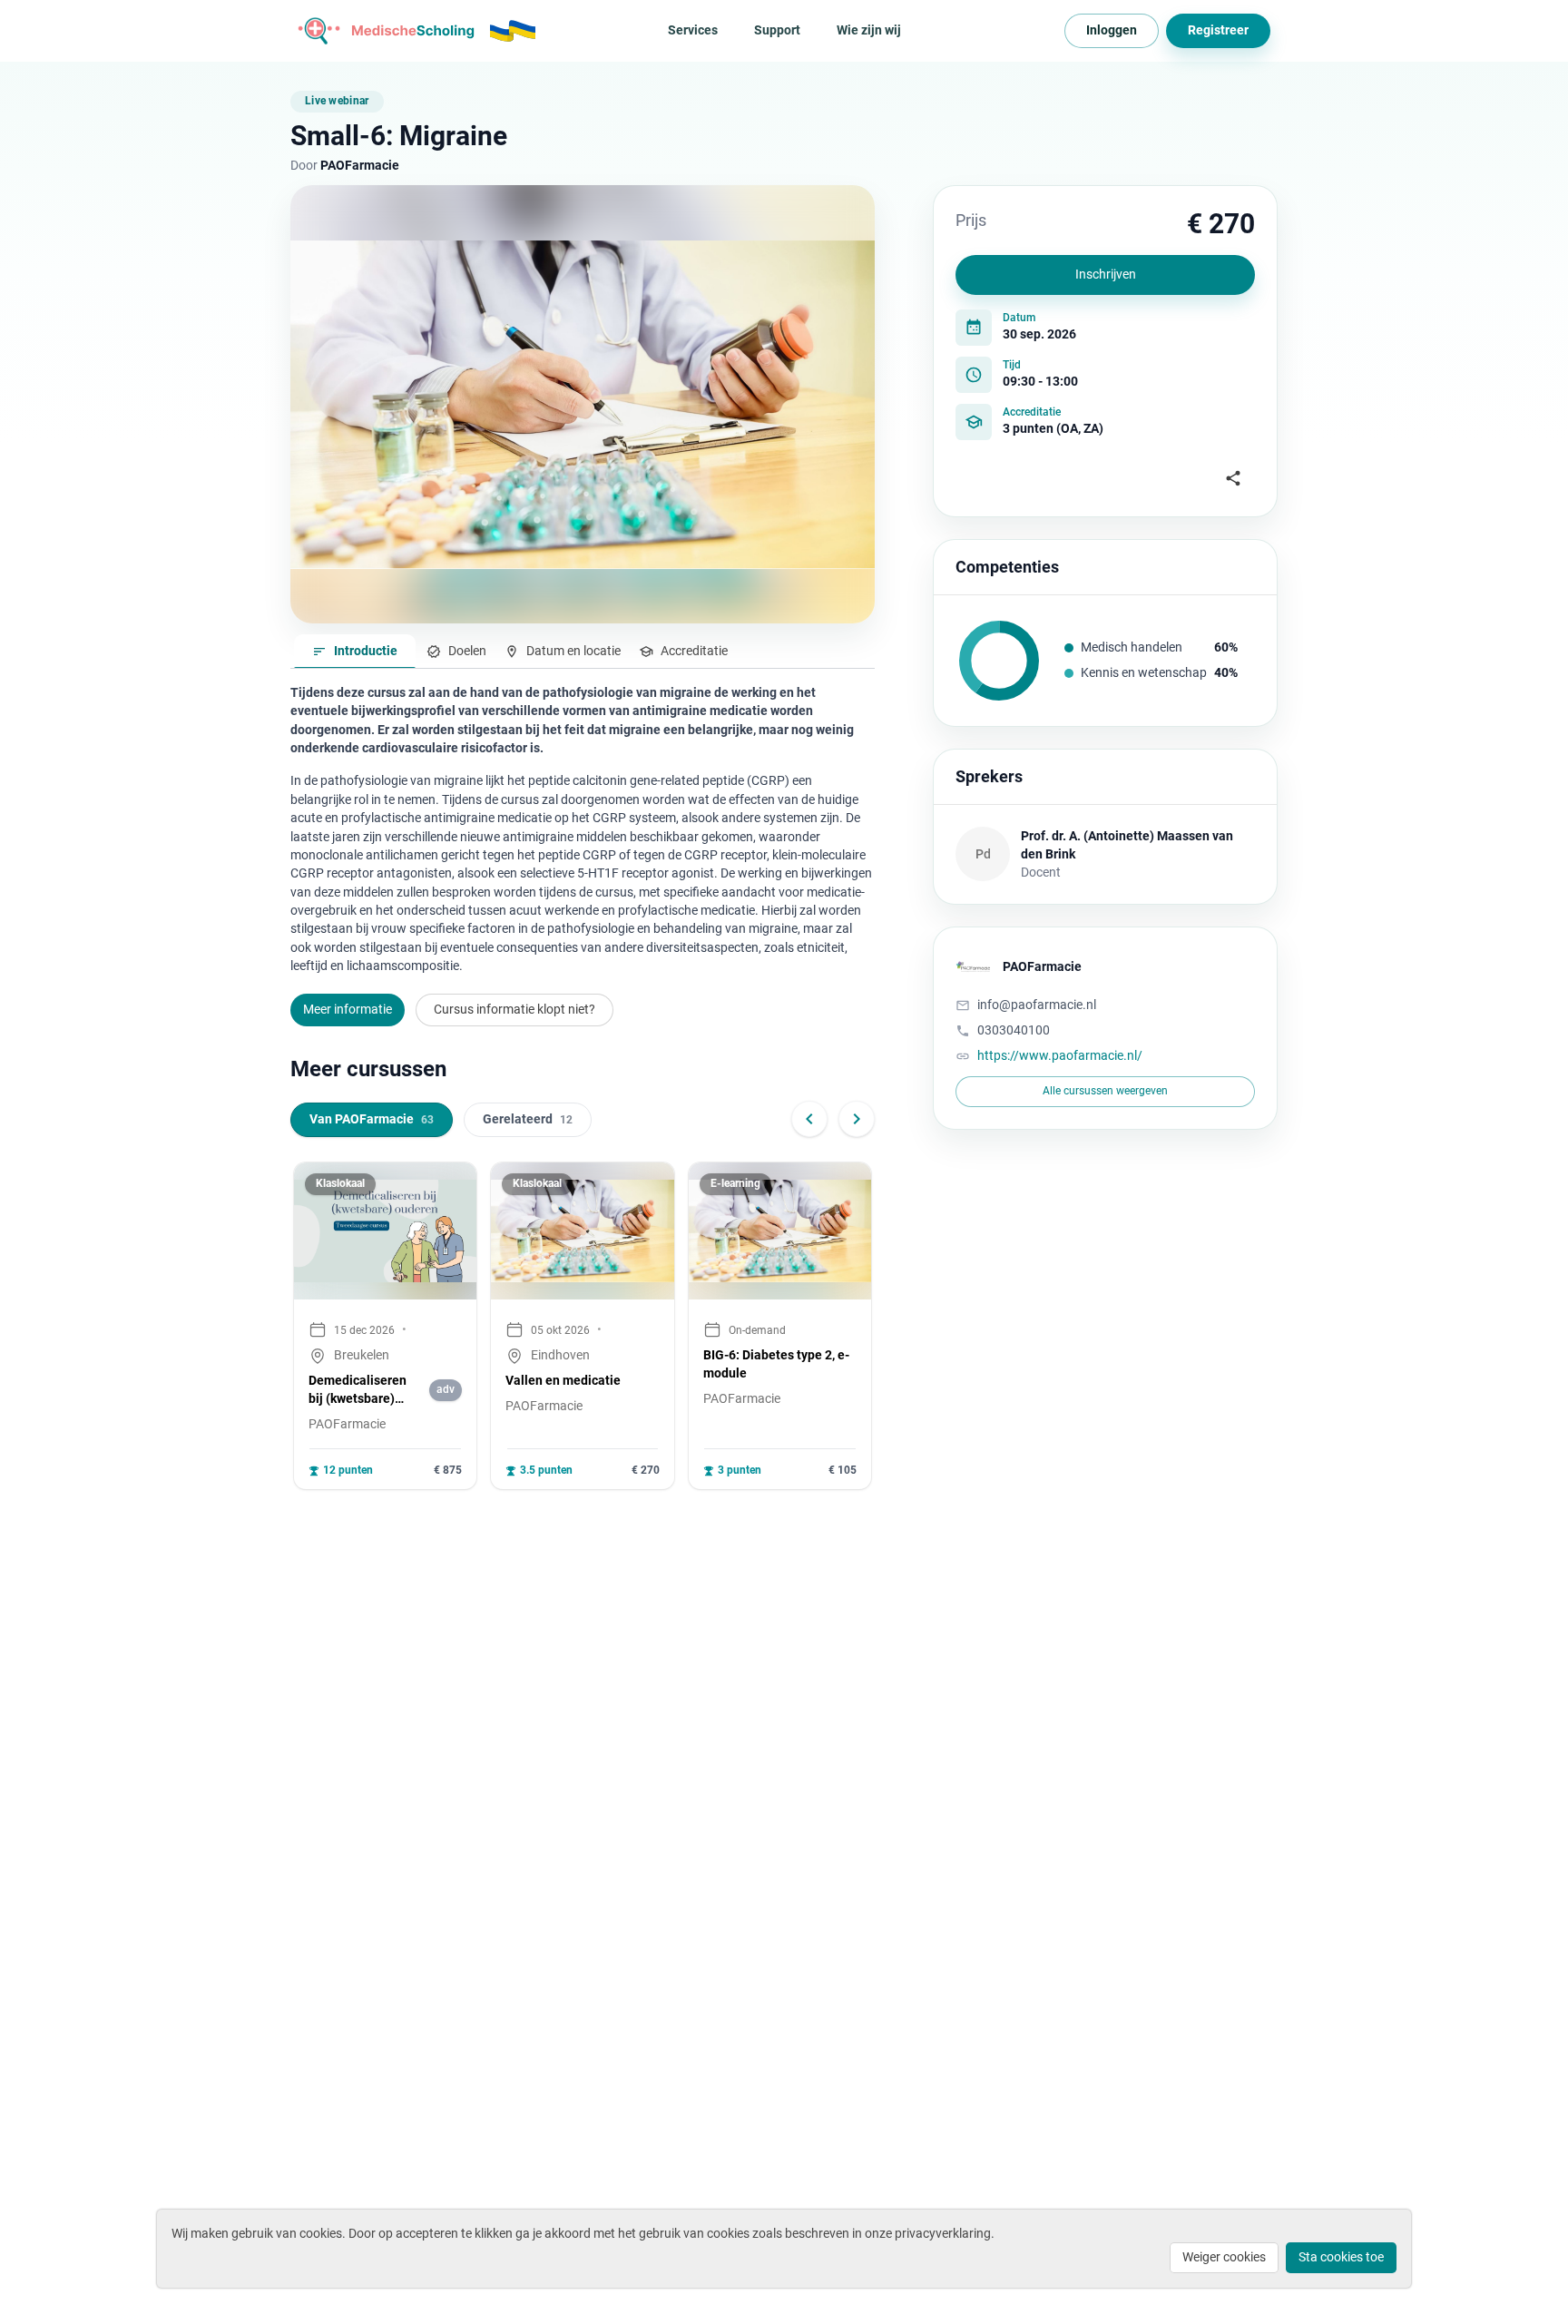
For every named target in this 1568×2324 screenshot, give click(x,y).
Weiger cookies (1224, 2257)
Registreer (1218, 30)
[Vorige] (809, 1119)
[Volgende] (857, 1119)
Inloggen (1112, 30)
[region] (583, 1326)
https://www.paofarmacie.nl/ (1060, 1055)
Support (777, 30)
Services (693, 30)
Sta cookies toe (1341, 2257)
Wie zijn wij (869, 30)
